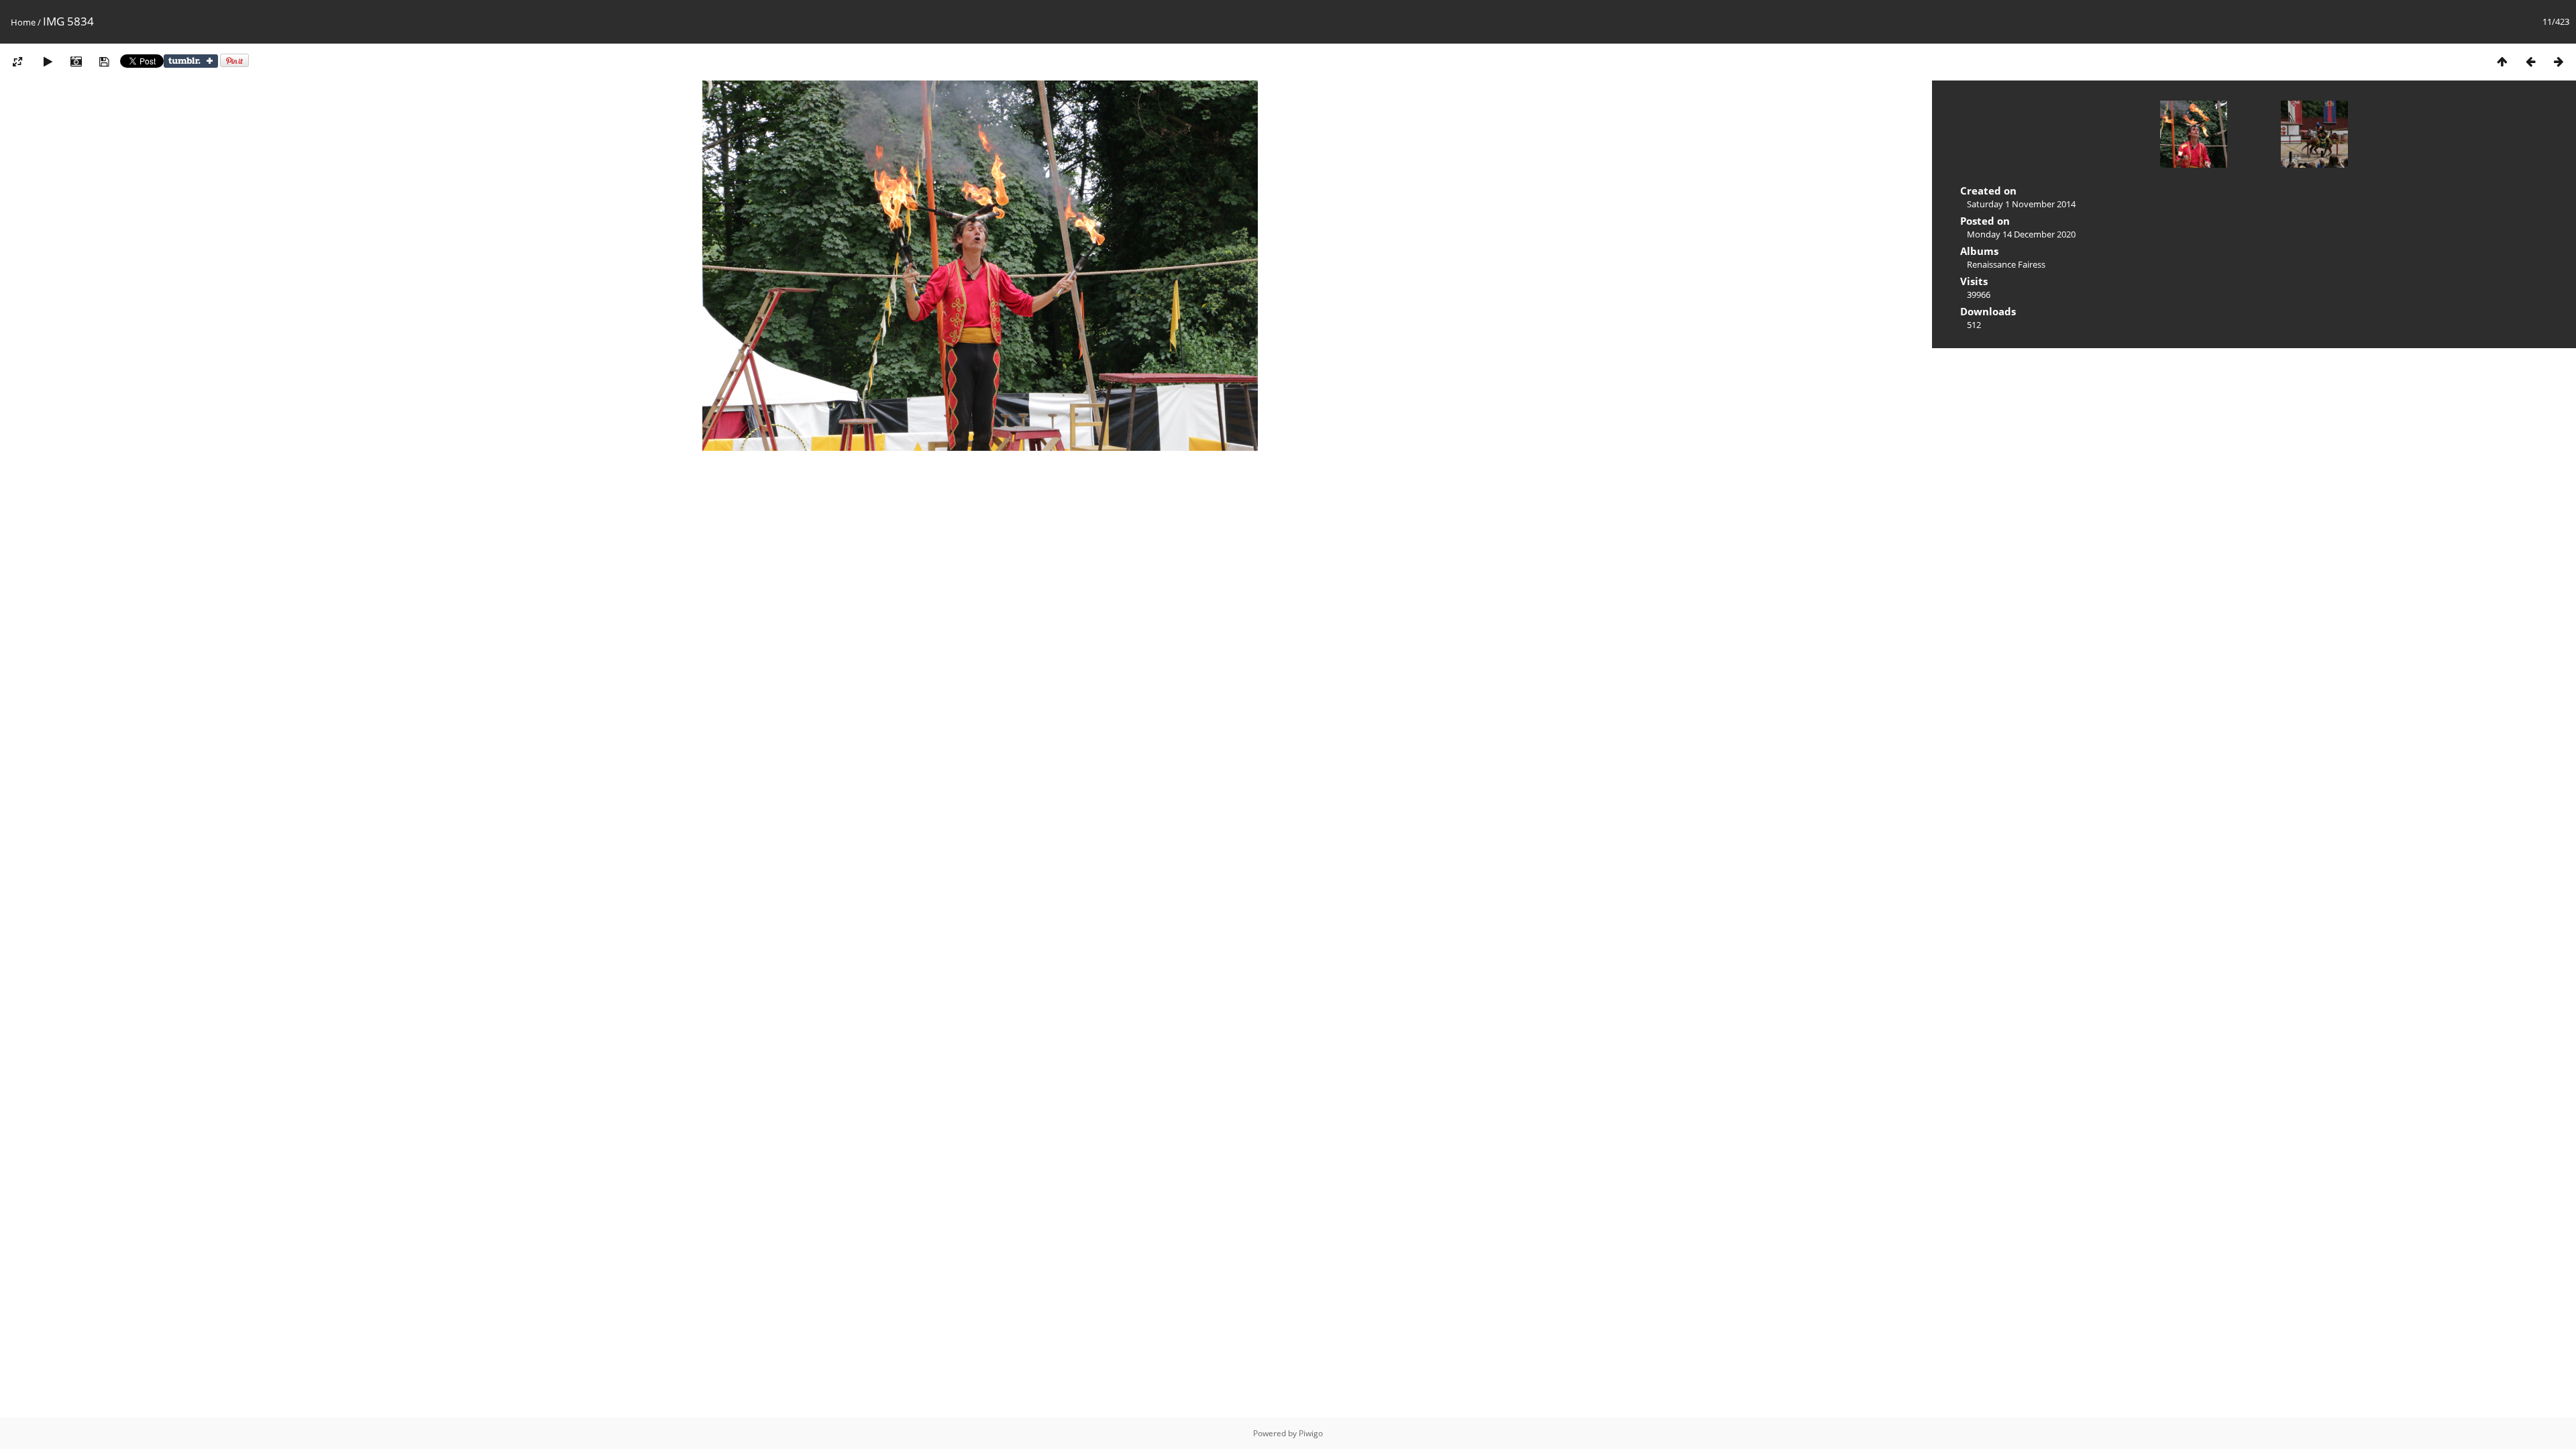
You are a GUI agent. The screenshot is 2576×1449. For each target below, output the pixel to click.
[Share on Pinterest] (234, 64)
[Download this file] (104, 61)
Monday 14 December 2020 (2021, 234)
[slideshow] (48, 61)
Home (23, 22)
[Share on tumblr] (191, 64)
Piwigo (1311, 1433)
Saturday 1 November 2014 (2021, 204)
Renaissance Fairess (2006, 264)
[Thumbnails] (2502, 61)
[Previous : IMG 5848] (2530, 61)
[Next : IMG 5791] (2559, 61)
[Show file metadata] (76, 61)
